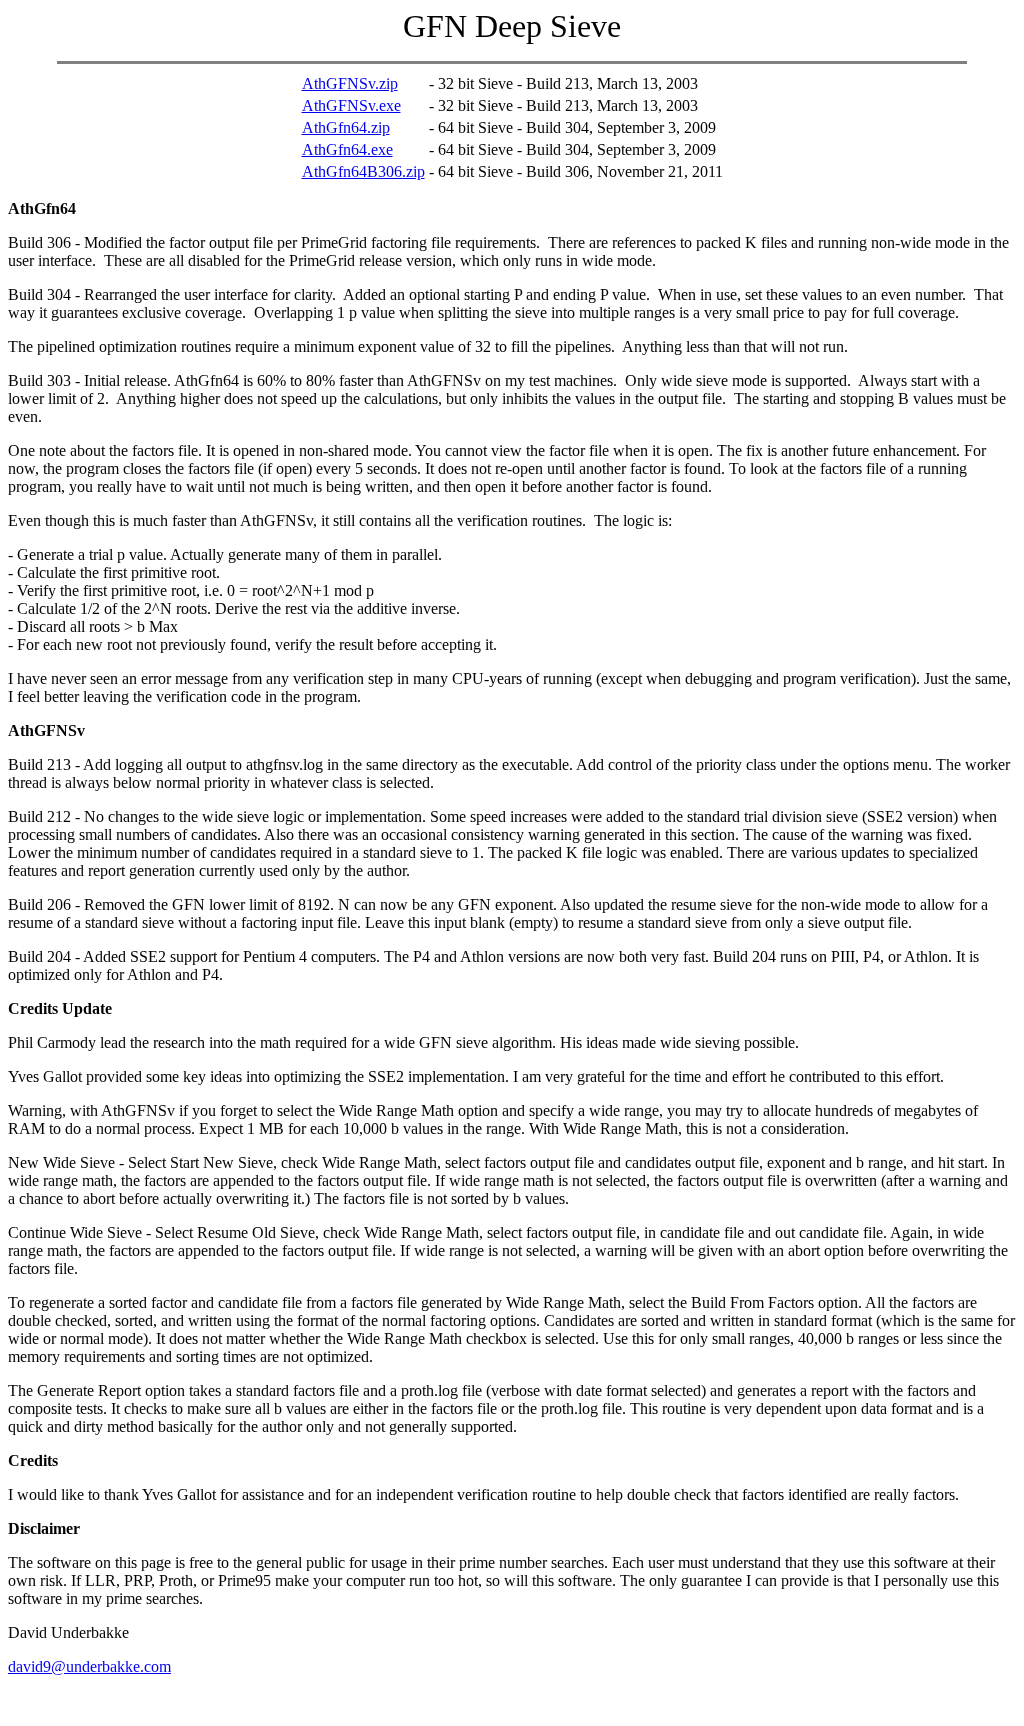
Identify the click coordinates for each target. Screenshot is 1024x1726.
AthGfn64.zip (346, 127)
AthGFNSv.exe (351, 105)
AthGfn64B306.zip (363, 171)
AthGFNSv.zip (350, 83)
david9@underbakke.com (89, 1666)
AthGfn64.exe (347, 149)
